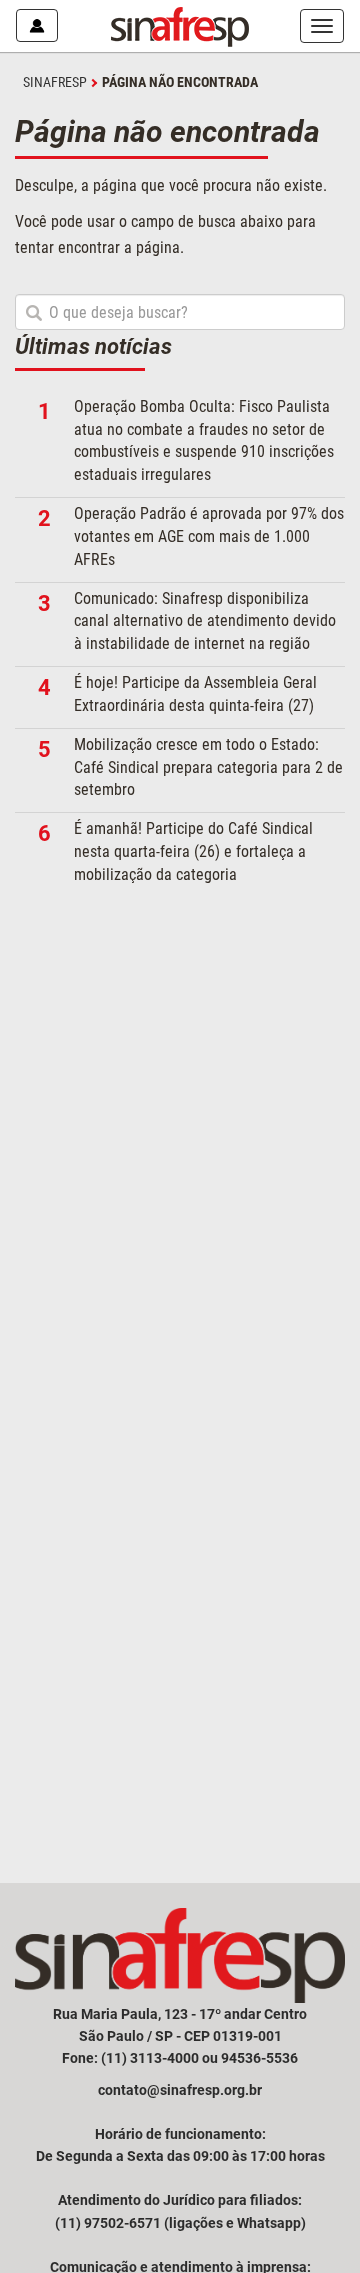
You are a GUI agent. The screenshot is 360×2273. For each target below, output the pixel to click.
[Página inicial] (180, 26)
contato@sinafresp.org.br (180, 2090)
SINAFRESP (55, 82)
